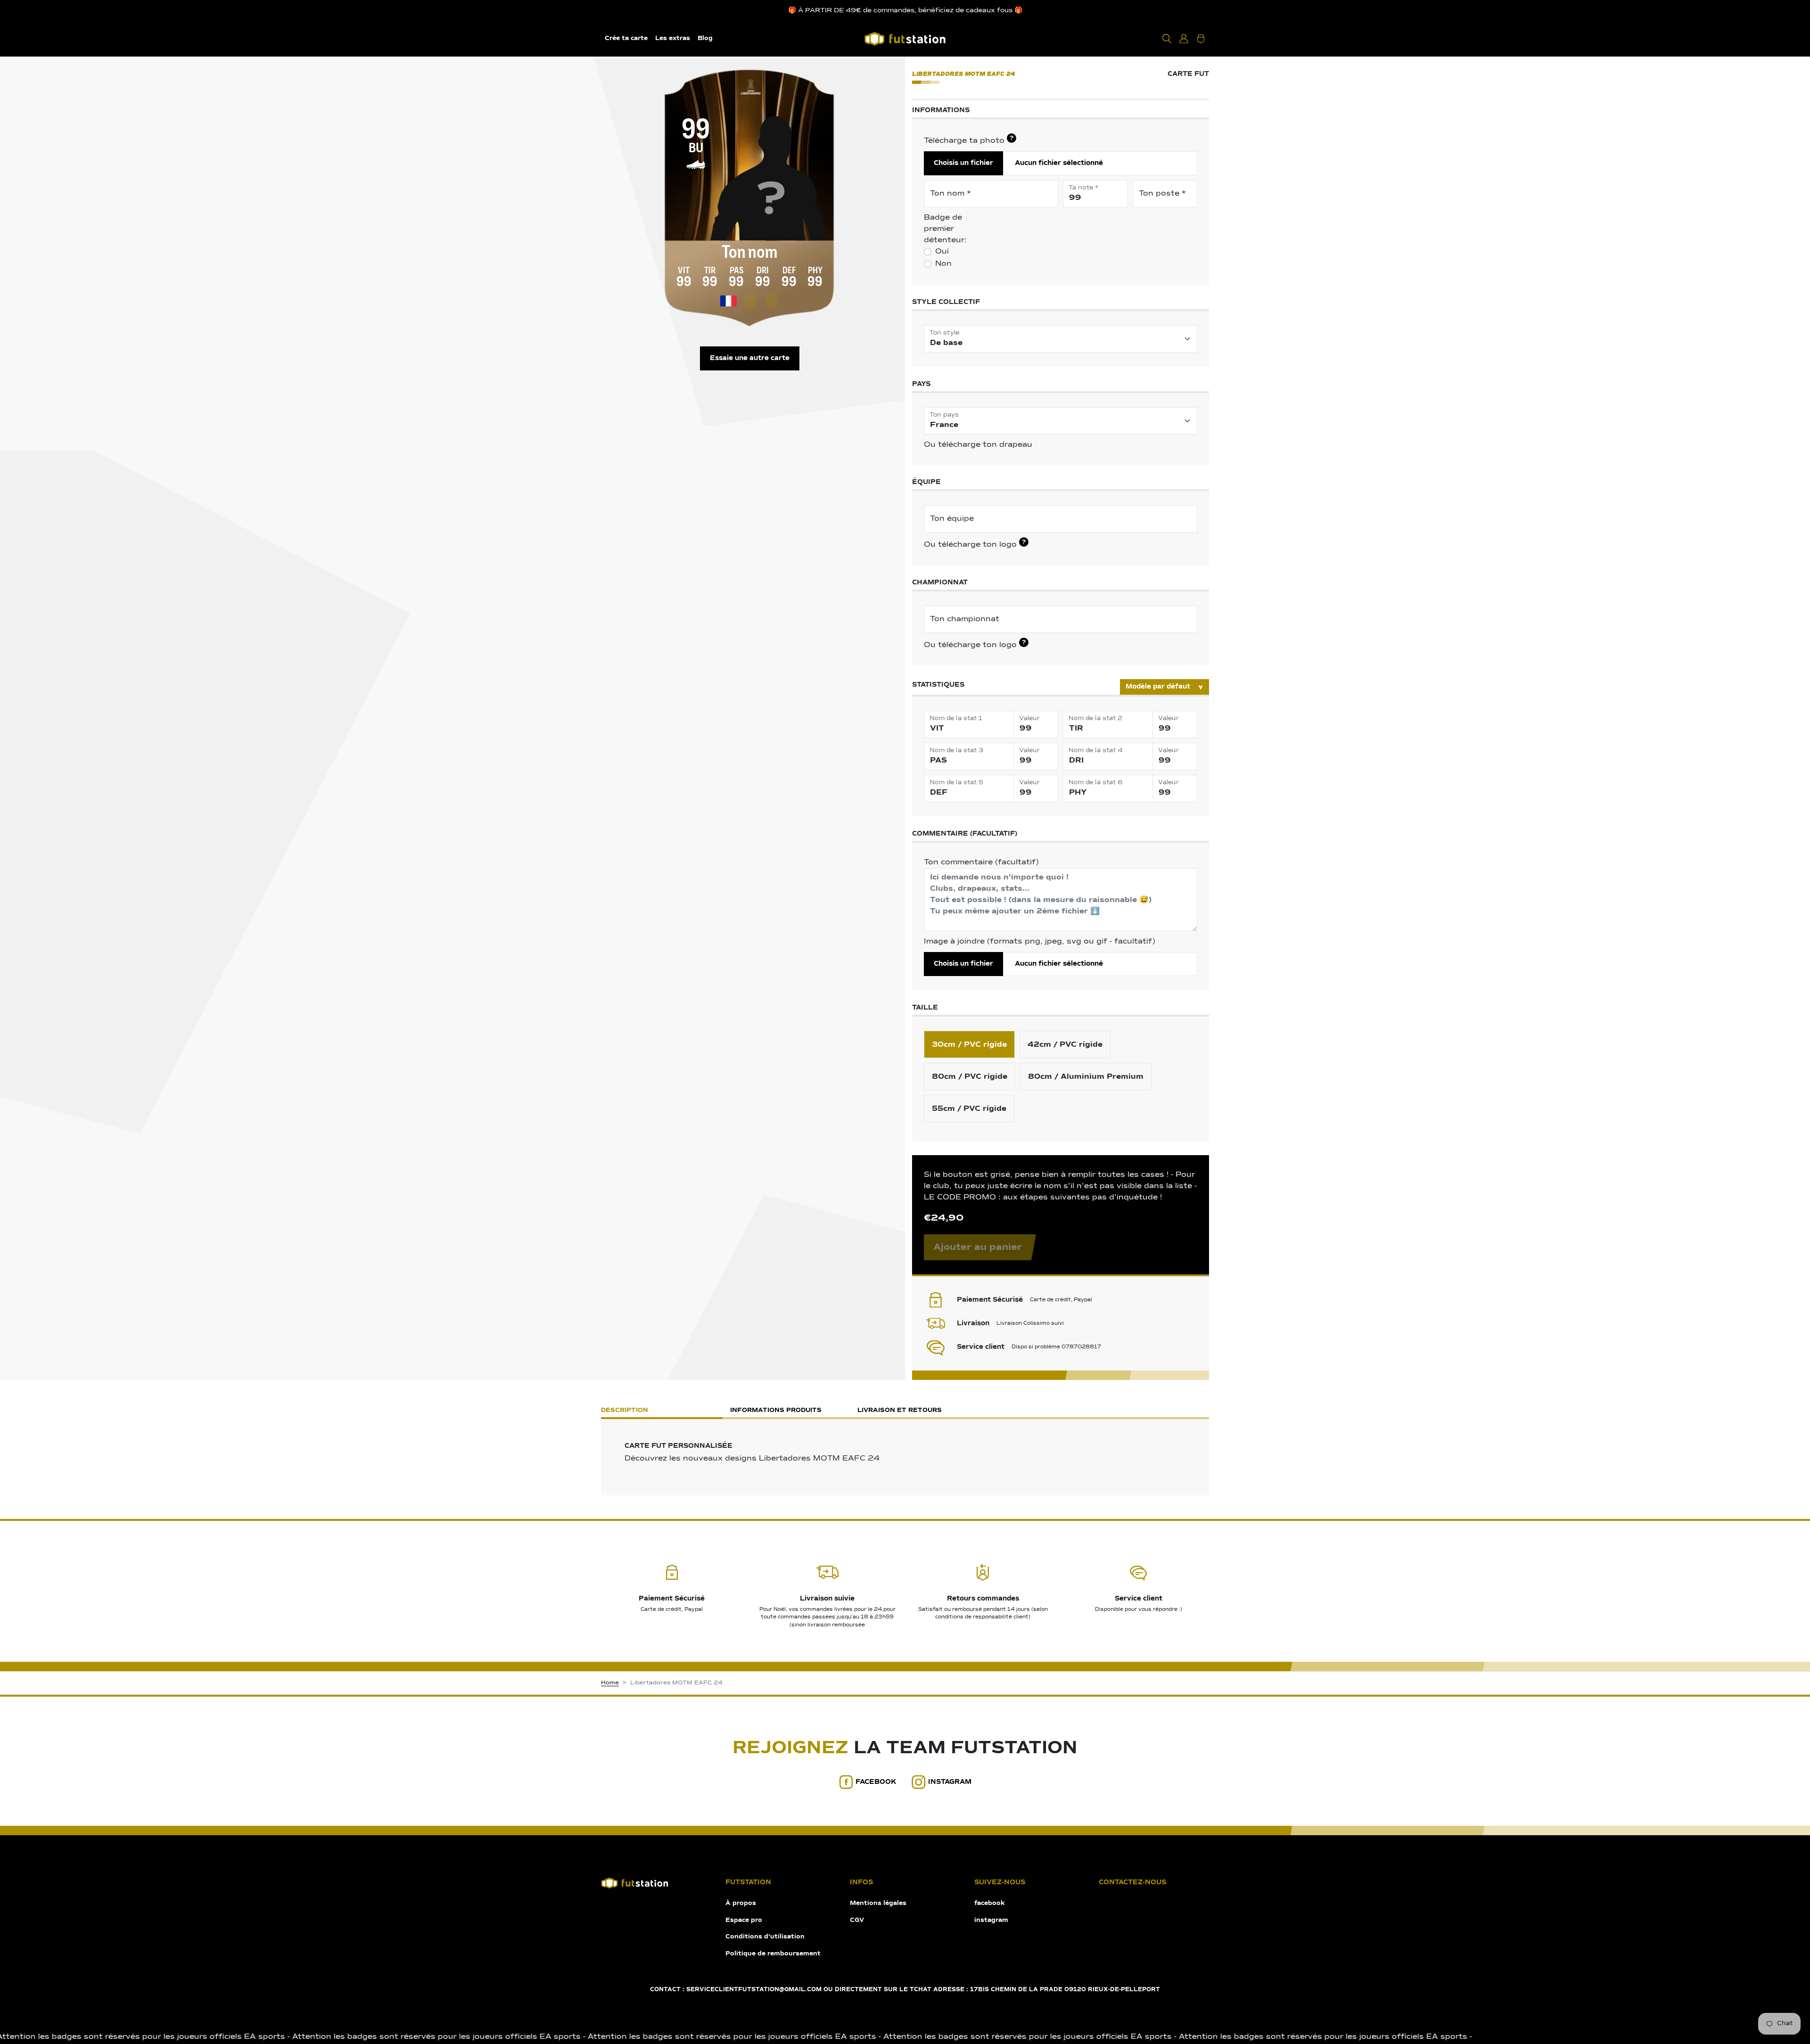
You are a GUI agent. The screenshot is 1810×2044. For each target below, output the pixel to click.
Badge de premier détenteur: (945, 229)
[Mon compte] (1184, 39)
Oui (942, 252)
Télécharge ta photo (969, 140)
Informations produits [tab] (776, 1410)
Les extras (673, 38)
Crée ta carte (626, 38)
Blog (705, 38)
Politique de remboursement (773, 1954)
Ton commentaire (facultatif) (981, 862)
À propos (741, 1903)
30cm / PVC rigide (969, 1044)
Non (943, 264)
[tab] (1032, 1411)
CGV (857, 1920)
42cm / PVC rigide (1065, 1044)
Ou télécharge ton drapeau (978, 445)
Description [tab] (625, 1410)
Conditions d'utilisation (765, 1937)
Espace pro (744, 1920)
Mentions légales (878, 1903)
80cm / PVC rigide (970, 1076)
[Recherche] (1167, 39)
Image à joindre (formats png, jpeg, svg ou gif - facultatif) (1040, 942)
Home (610, 1683)
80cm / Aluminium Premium (1086, 1076)
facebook (876, 1782)
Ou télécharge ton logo (975, 544)
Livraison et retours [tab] (900, 1410)
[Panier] (1201, 39)
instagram (950, 1782)
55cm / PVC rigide (969, 1108)
